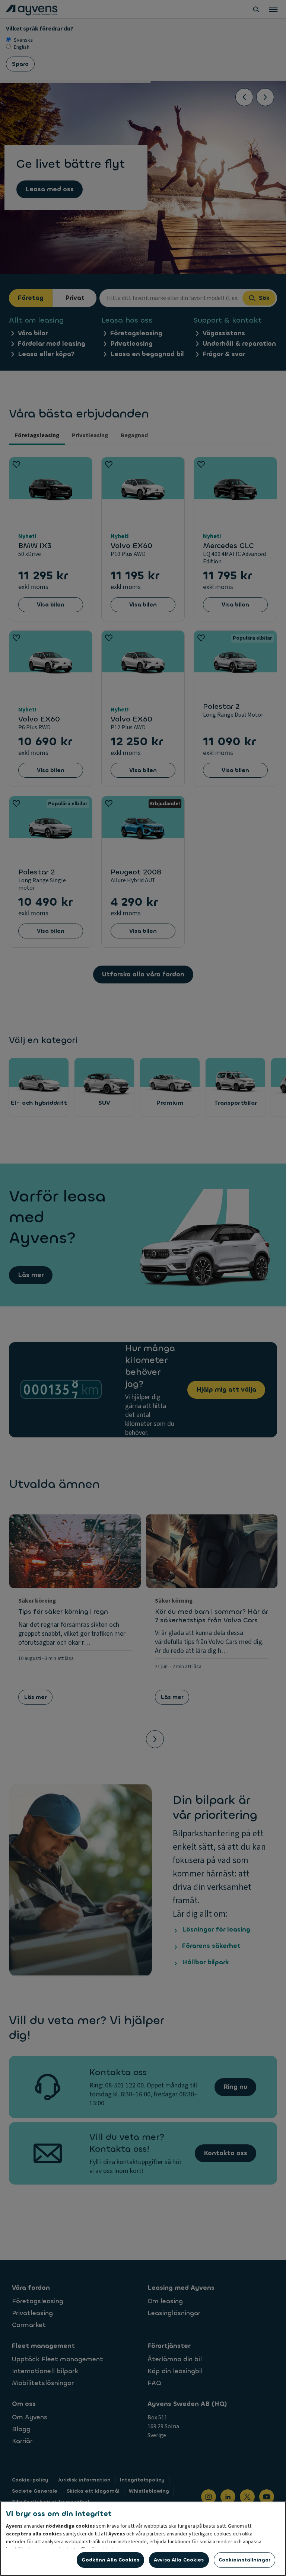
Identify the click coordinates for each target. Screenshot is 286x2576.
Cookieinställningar (244, 2560)
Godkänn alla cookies (110, 2560)
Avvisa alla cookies (179, 2560)
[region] (143, 2539)
